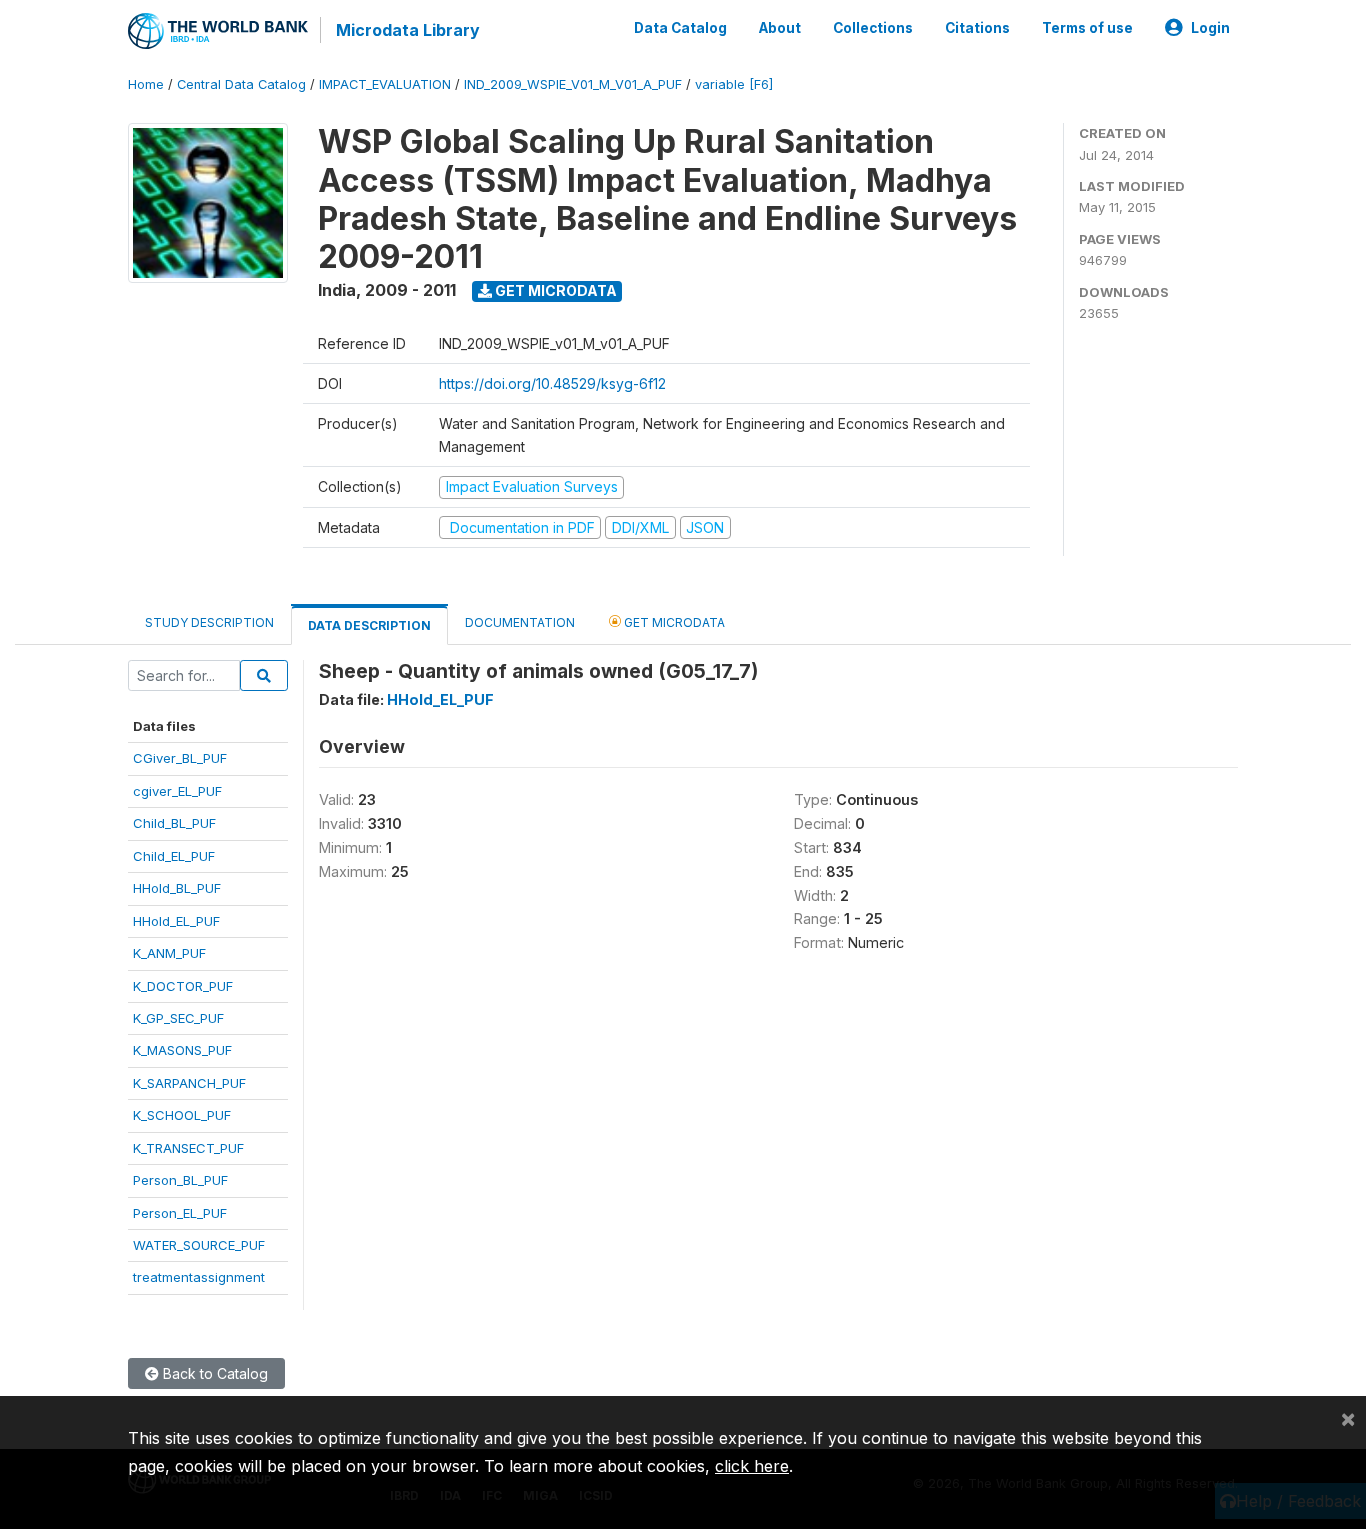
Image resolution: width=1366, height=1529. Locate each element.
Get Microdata (554, 290)
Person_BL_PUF (180, 1180)
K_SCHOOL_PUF (182, 1115)
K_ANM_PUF (169, 953)
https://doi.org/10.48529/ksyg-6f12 (552, 383)
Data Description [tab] (369, 625)
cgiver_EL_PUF (177, 791)
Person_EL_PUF (180, 1213)
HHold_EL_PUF (176, 921)
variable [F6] (734, 84)
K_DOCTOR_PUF (183, 986)
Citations (977, 28)
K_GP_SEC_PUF (178, 1018)
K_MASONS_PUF (182, 1050)
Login (1210, 28)
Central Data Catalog (241, 84)
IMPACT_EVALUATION (385, 84)
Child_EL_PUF (174, 856)
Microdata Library (408, 30)
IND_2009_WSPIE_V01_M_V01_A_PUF (573, 84)
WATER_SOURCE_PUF (199, 1245)
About (780, 28)
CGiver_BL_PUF (180, 758)
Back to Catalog (213, 1373)
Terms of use (1087, 28)
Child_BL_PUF (174, 823)
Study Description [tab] (209, 622)
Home (146, 84)
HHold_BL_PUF (177, 888)
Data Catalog (680, 28)
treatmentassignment (199, 1277)
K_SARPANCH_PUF (189, 1083)
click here (752, 1466)
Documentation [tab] (520, 622)
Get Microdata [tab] (673, 622)
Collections (873, 28)
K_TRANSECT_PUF (188, 1148)
